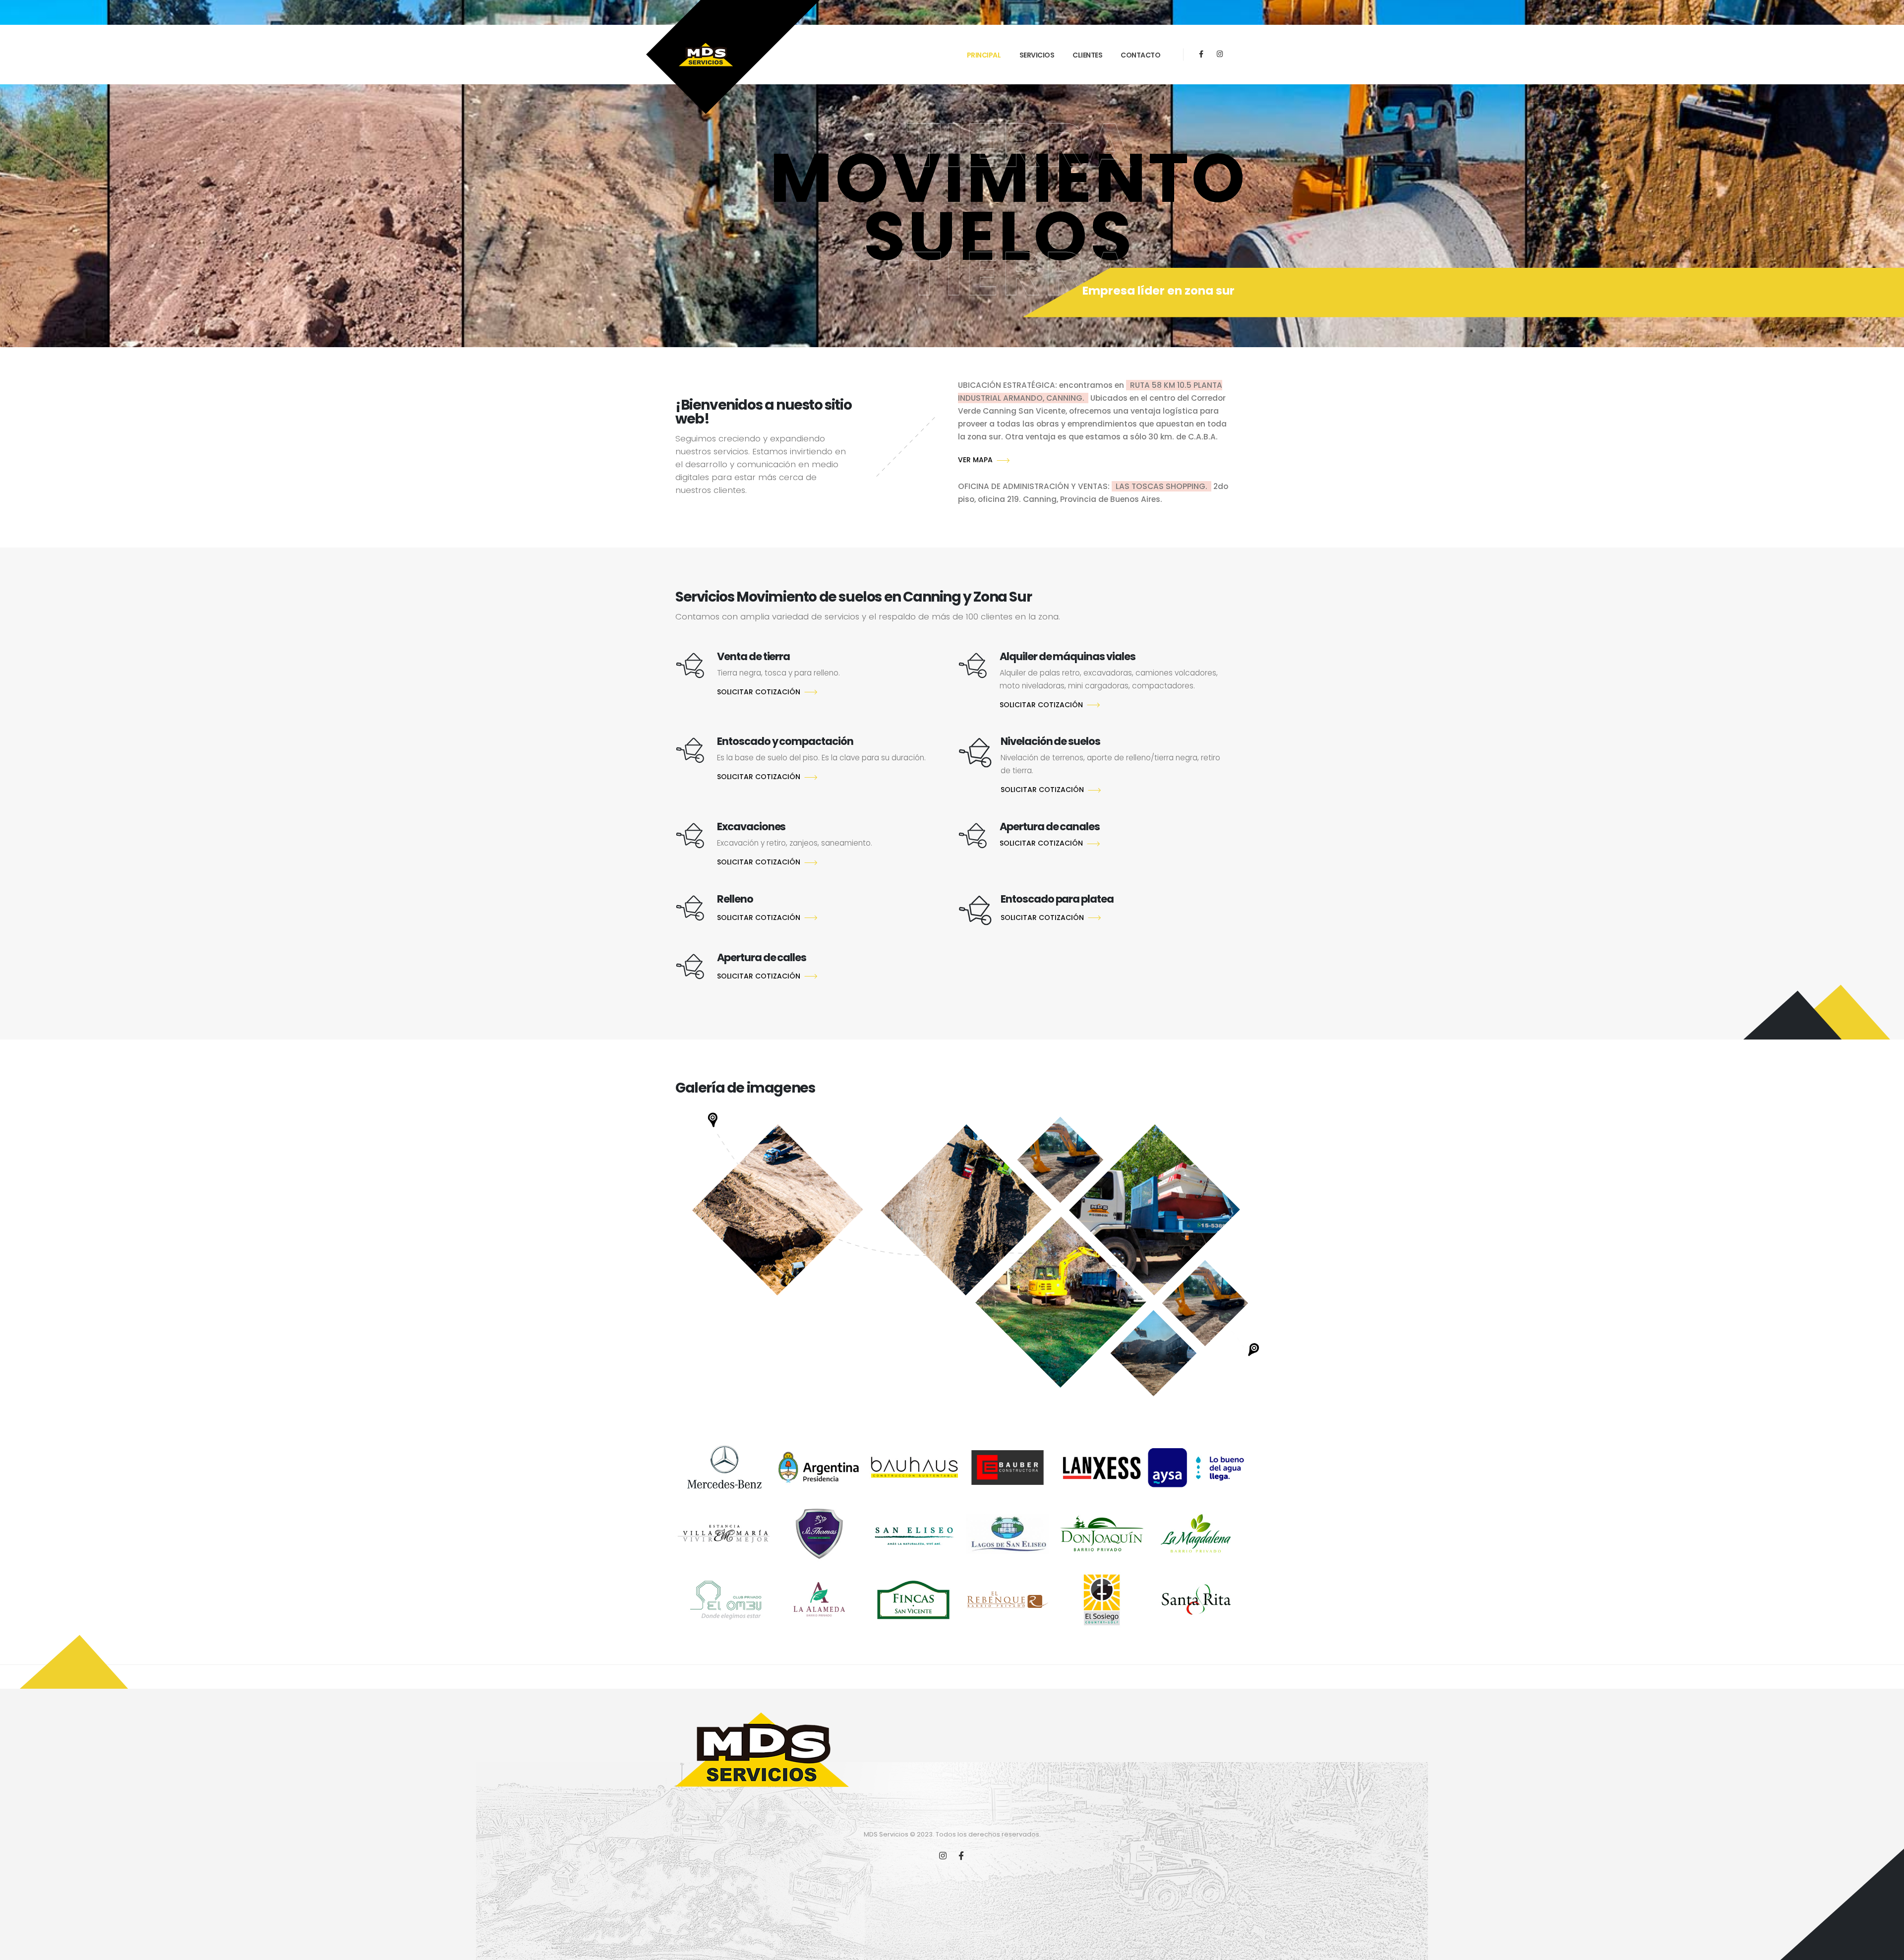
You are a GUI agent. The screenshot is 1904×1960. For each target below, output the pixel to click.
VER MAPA (975, 460)
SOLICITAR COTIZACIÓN (759, 692)
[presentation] (21, 198)
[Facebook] (1201, 54)
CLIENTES (1087, 55)
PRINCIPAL (984, 55)
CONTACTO (1140, 55)
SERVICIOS (1037, 55)
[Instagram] (1220, 54)
